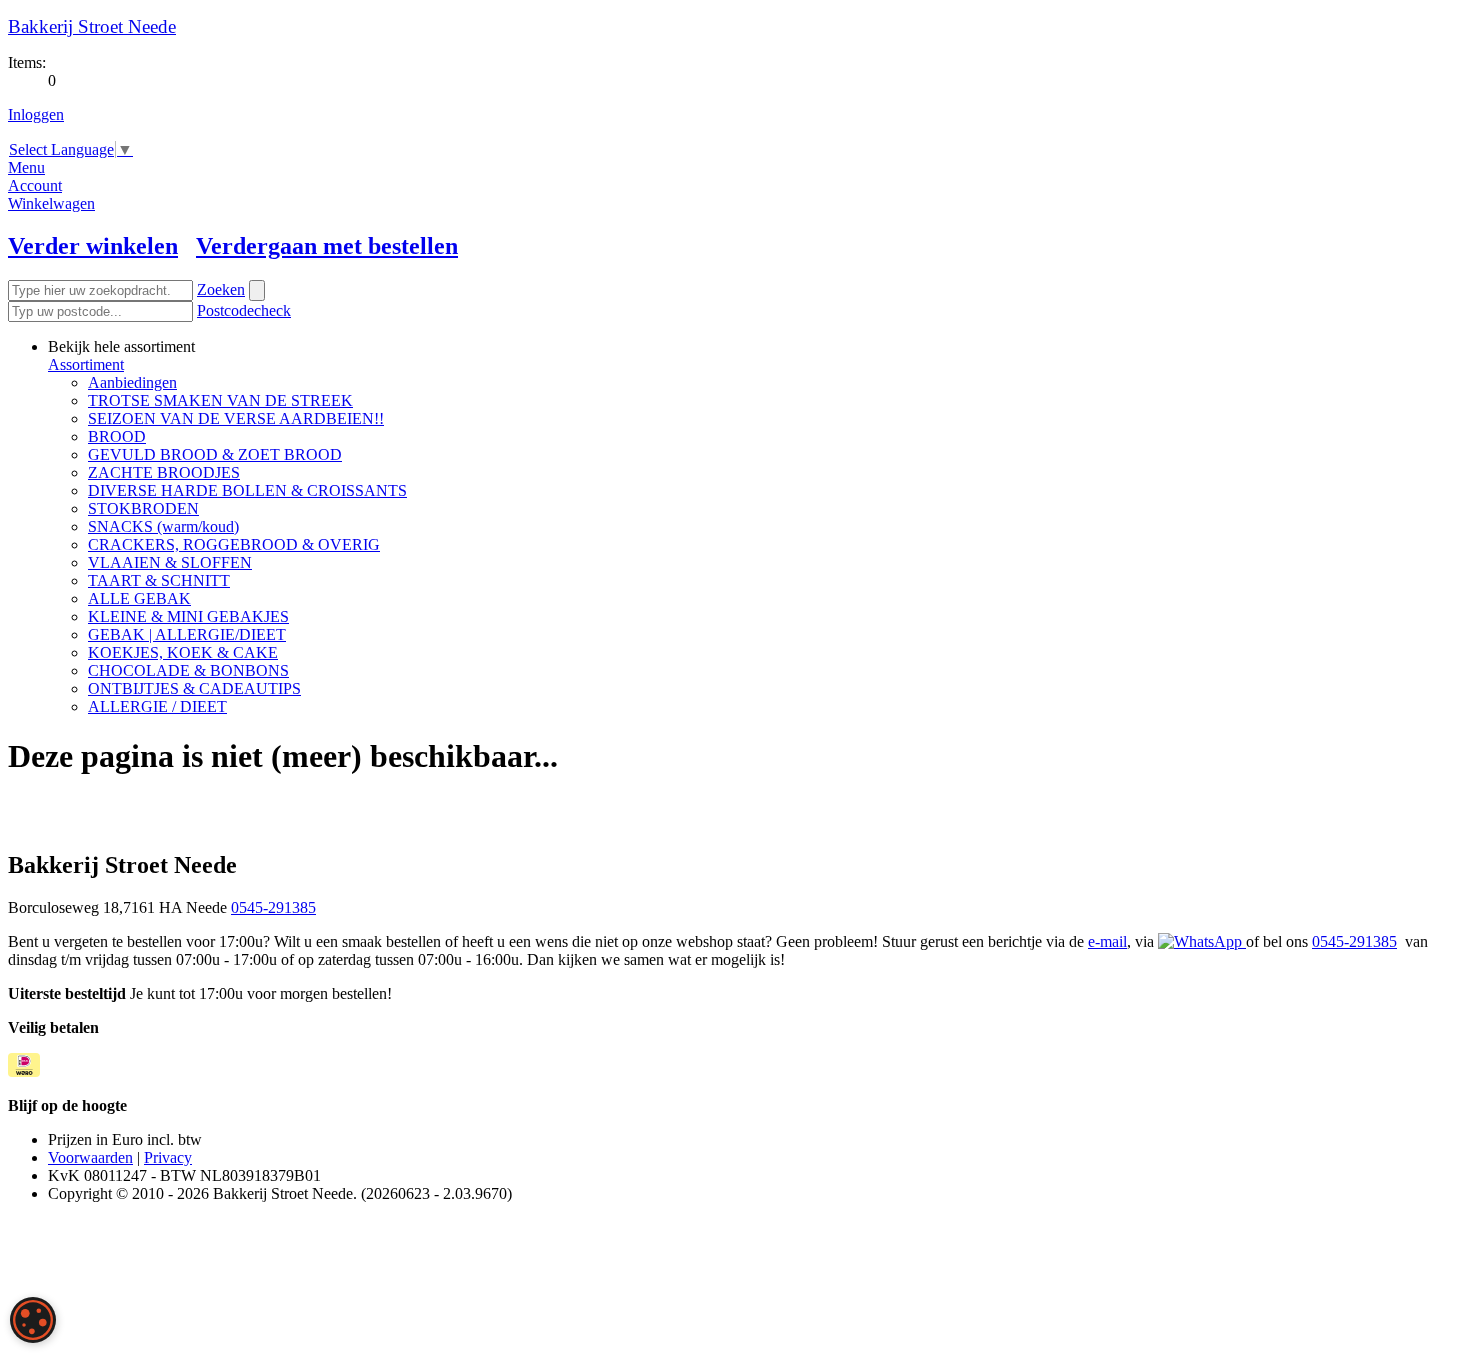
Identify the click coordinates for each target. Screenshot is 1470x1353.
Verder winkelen (93, 246)
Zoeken (221, 289)
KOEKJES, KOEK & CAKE (183, 652)
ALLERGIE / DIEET (157, 706)
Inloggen (36, 114)
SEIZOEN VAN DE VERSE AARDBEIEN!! (236, 418)
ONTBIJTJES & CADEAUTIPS (194, 688)
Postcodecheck (244, 310)
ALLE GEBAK (139, 598)
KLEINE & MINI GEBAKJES (188, 616)
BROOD (117, 436)
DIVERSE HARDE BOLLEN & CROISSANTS (247, 490)
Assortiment (86, 364)
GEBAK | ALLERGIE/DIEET (187, 634)
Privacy (168, 1157)
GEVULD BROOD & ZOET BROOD (215, 454)
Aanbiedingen (132, 382)
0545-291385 (273, 907)
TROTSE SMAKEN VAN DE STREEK (220, 400)
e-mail (1107, 941)
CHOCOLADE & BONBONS (188, 670)
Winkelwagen (51, 203)
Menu (26, 167)
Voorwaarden (90, 1157)
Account (35, 185)
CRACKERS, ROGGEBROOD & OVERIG (234, 544)
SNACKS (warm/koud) (163, 526)
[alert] (33, 1320)
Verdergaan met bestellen (327, 246)
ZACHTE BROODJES (164, 472)
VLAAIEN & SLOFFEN (170, 562)
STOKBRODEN (143, 508)
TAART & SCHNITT (159, 580)
